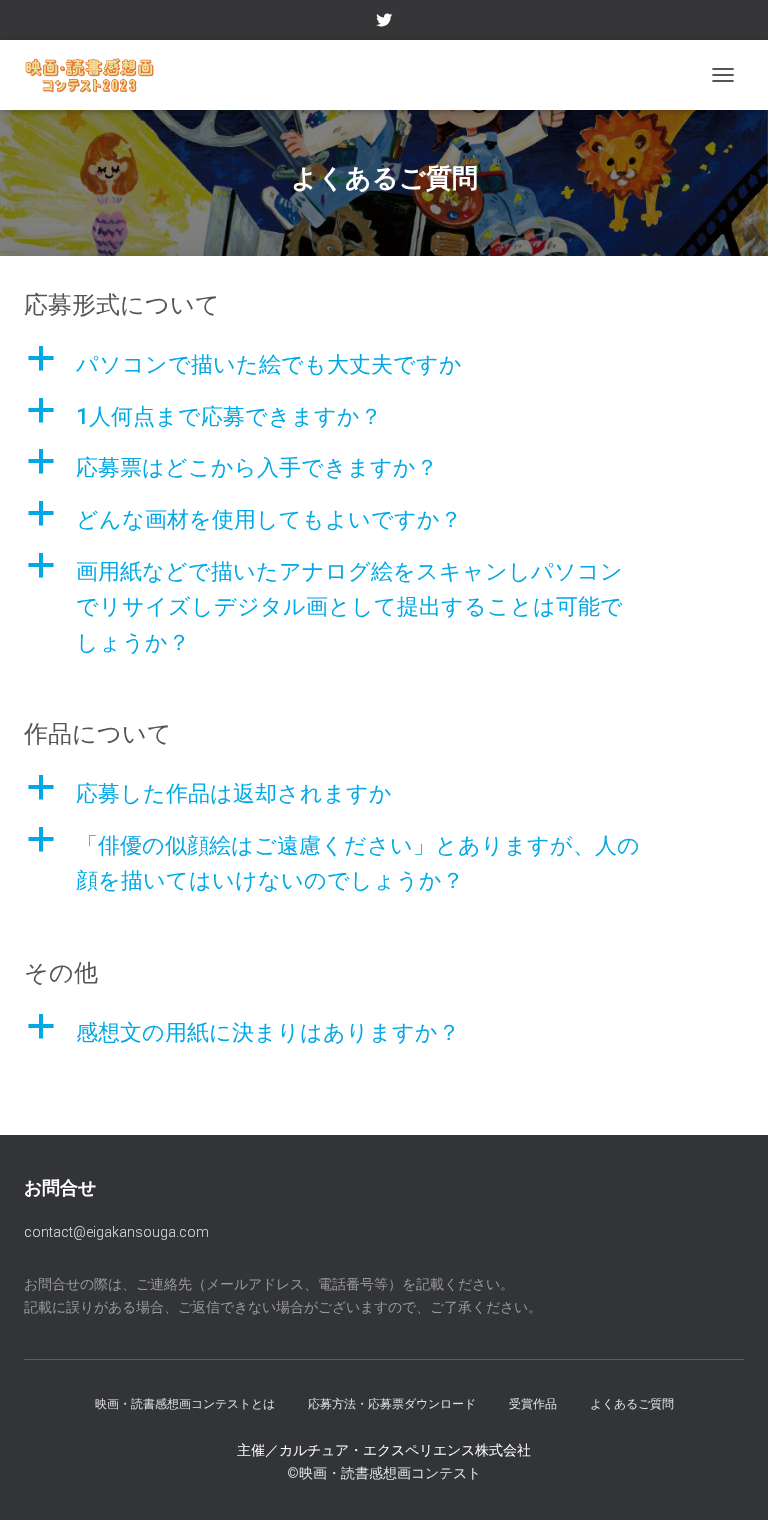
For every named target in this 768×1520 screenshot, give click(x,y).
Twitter (384, 23)
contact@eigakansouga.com (116, 1232)
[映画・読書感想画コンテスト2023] (97, 75)
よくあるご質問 (632, 1404)
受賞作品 (533, 1404)
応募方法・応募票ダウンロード (392, 1404)
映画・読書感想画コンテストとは (185, 1404)
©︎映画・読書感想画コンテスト (384, 1473)
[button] (384, 365)
